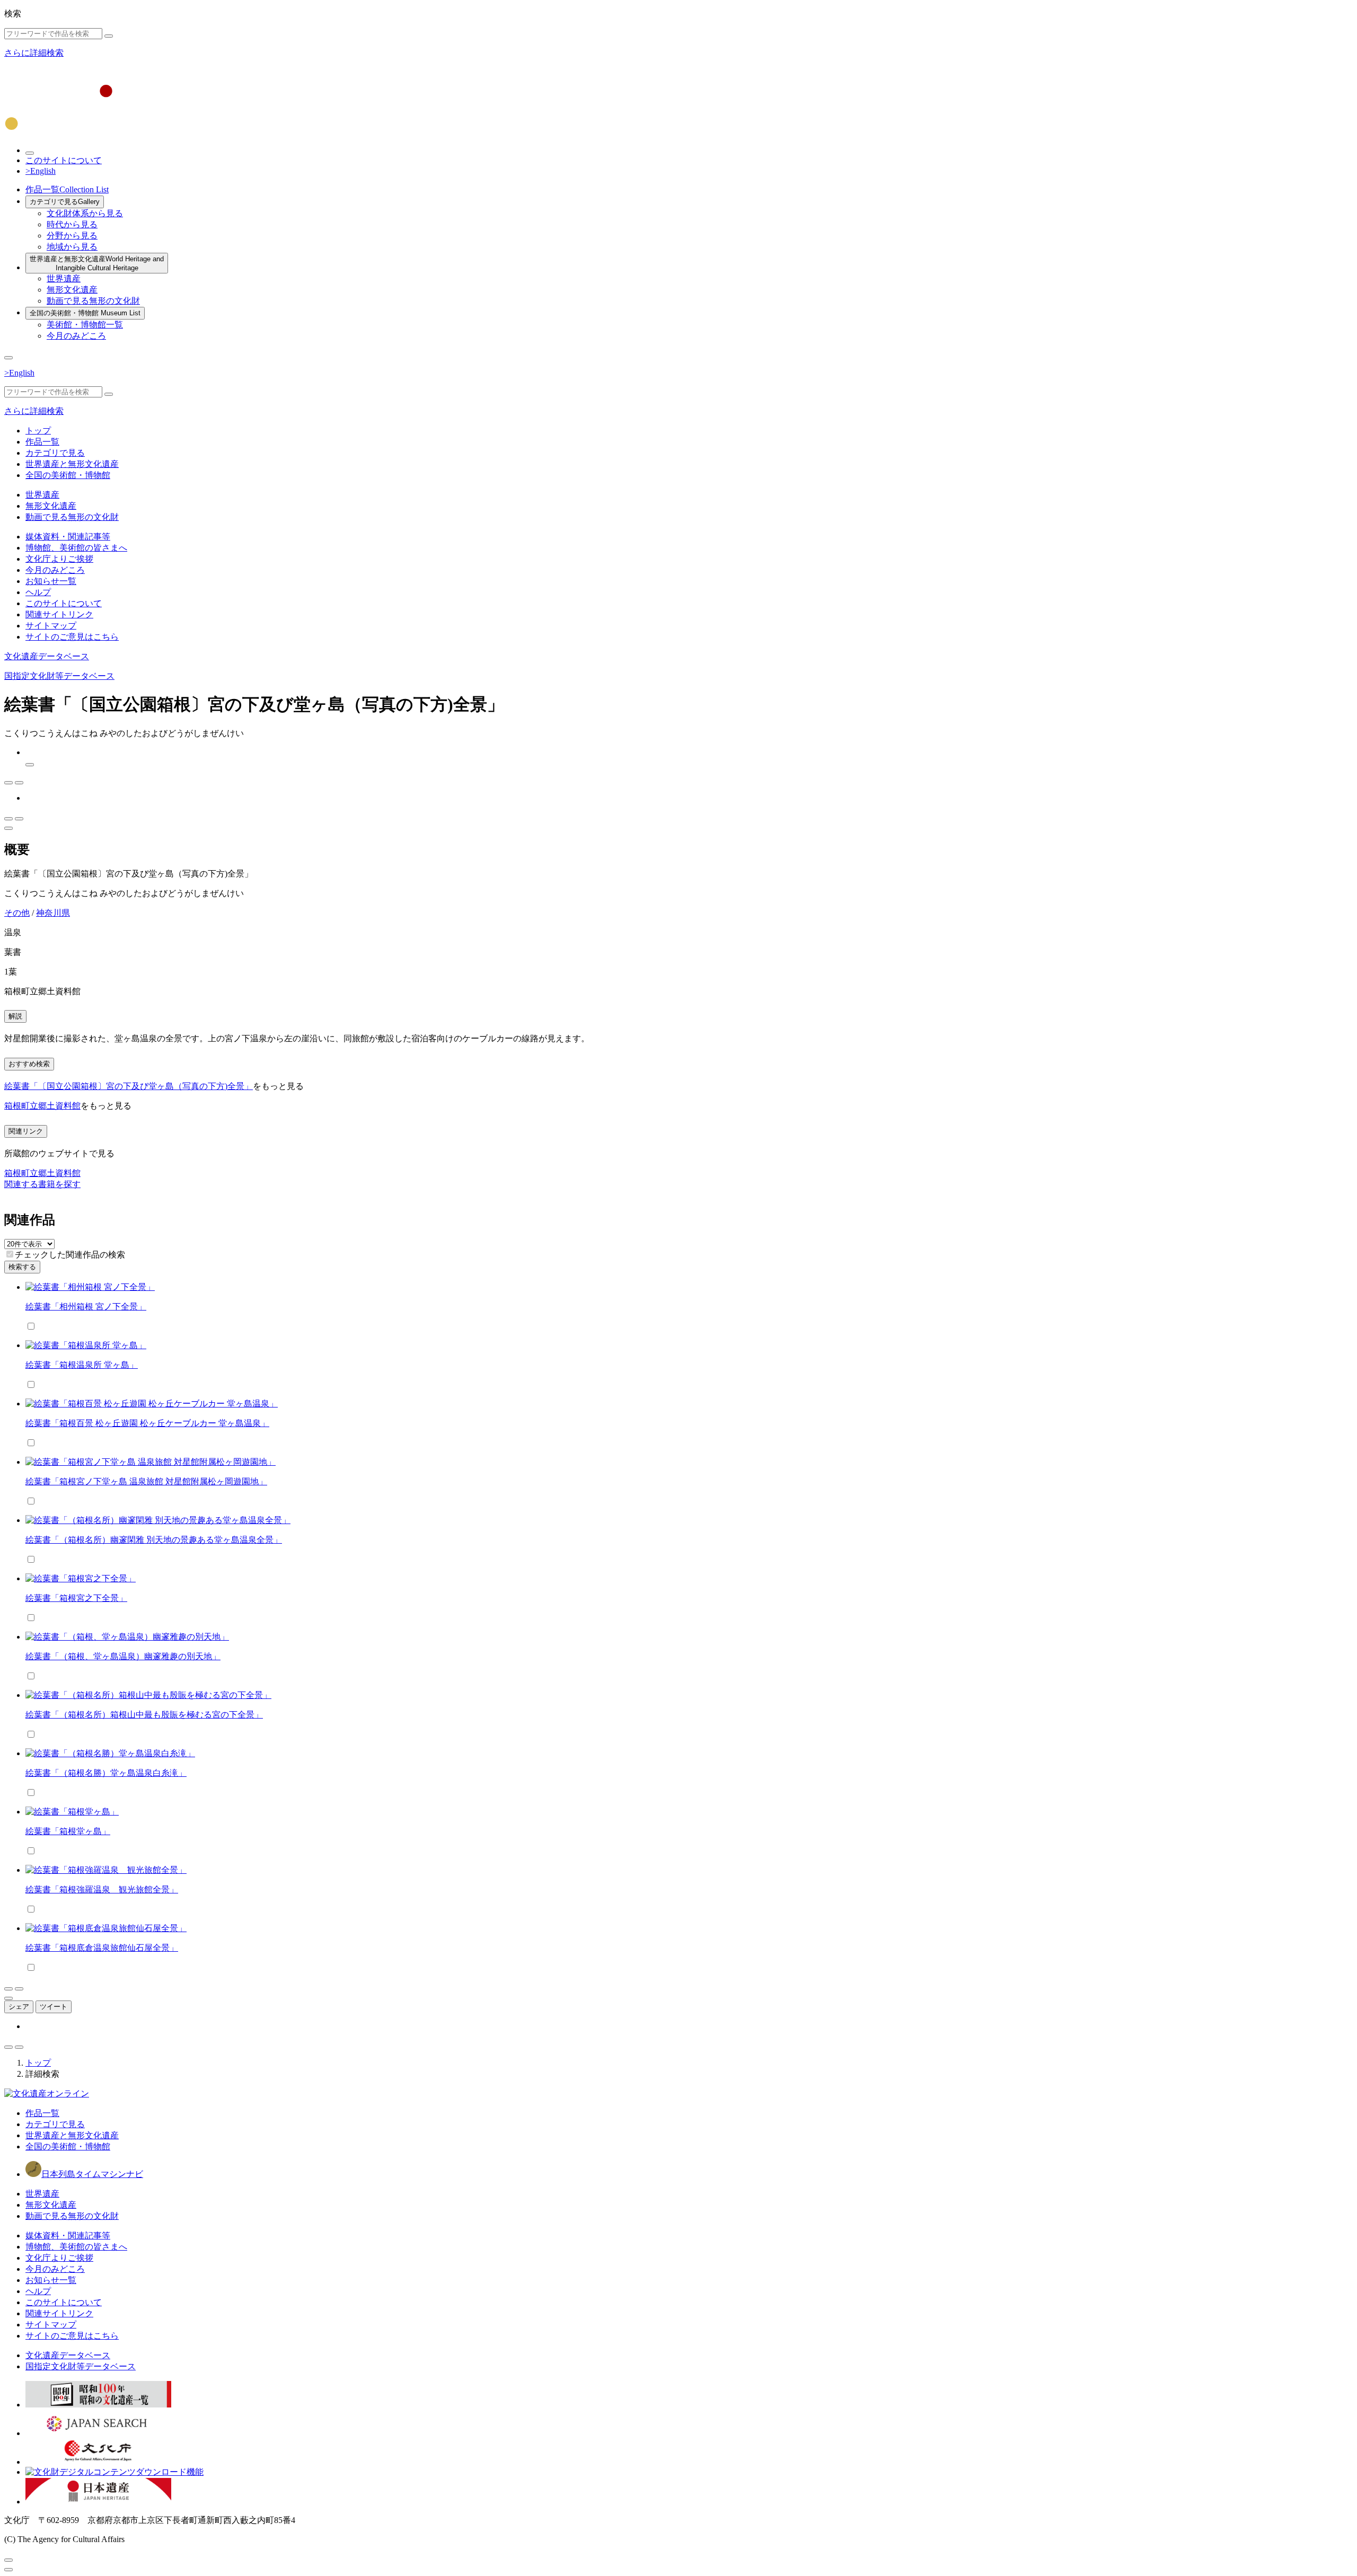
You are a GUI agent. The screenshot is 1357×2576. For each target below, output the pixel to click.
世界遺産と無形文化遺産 (97, 263)
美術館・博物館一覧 (85, 325)
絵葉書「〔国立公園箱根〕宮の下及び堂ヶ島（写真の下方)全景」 (129, 1086)
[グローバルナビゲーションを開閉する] (8, 358)
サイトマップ (51, 626)
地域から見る (72, 247)
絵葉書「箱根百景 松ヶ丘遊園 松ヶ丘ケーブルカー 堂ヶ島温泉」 (147, 1423)
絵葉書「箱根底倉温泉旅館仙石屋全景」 (102, 1948)
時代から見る (72, 224)
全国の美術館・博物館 (85, 313)
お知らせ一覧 (51, 581)
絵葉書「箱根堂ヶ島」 (68, 1831)
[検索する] (109, 36)
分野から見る (72, 236)
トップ (38, 431)
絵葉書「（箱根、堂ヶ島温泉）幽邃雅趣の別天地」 (123, 1656)
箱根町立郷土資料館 (42, 1106)
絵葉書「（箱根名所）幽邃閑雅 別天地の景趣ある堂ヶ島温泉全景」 (154, 1540)
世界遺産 (64, 278)
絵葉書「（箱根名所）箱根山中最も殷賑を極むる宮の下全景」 (144, 1715)
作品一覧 (67, 189)
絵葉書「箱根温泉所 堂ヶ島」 (82, 1365)
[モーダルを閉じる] (8, 2560)
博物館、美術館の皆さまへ (76, 548)
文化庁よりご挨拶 (59, 559)
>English (41, 171)
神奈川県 (53, 913)
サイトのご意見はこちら (72, 637)
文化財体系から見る (85, 213)
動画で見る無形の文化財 (93, 301)
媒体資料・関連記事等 (68, 537)
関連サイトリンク (59, 614)
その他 (17, 913)
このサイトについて (64, 160)
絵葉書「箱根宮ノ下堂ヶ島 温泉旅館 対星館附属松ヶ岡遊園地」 (146, 1481)
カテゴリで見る (65, 202)
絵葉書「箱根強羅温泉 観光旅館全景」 (102, 1889)
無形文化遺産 (72, 290)
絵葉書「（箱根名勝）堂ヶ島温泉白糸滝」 (106, 1773)
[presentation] (10, 1254)
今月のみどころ (76, 336)
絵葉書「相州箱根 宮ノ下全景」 (86, 1307)
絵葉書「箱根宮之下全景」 (76, 1598)
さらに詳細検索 (34, 53)
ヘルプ (38, 592)
